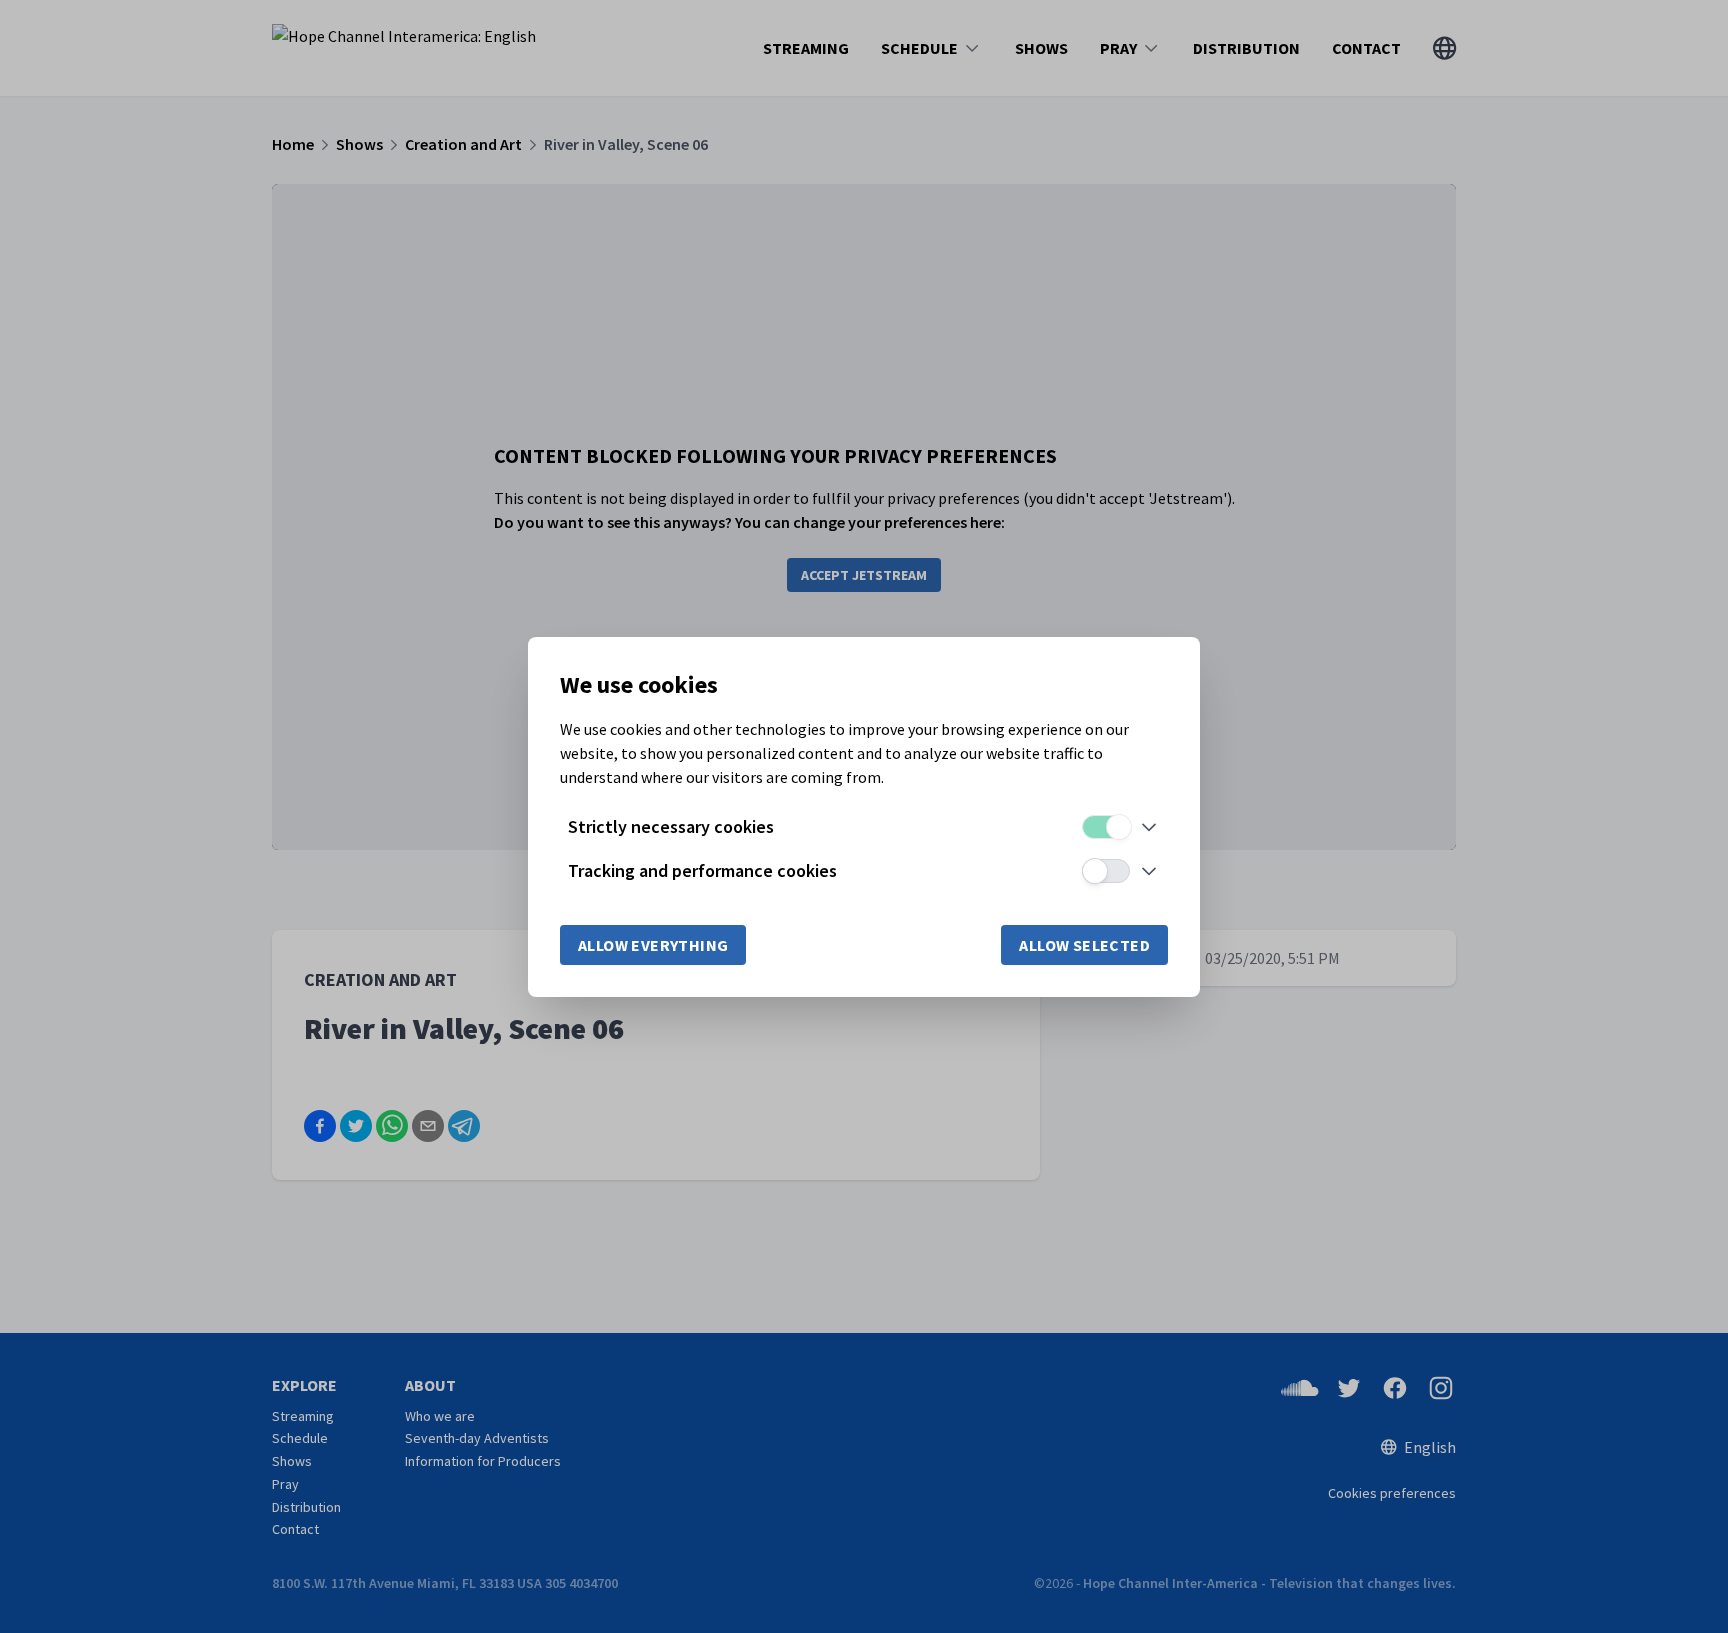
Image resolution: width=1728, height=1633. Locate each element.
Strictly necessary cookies (671, 826)
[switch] (1106, 827)
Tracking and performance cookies (702, 870)
